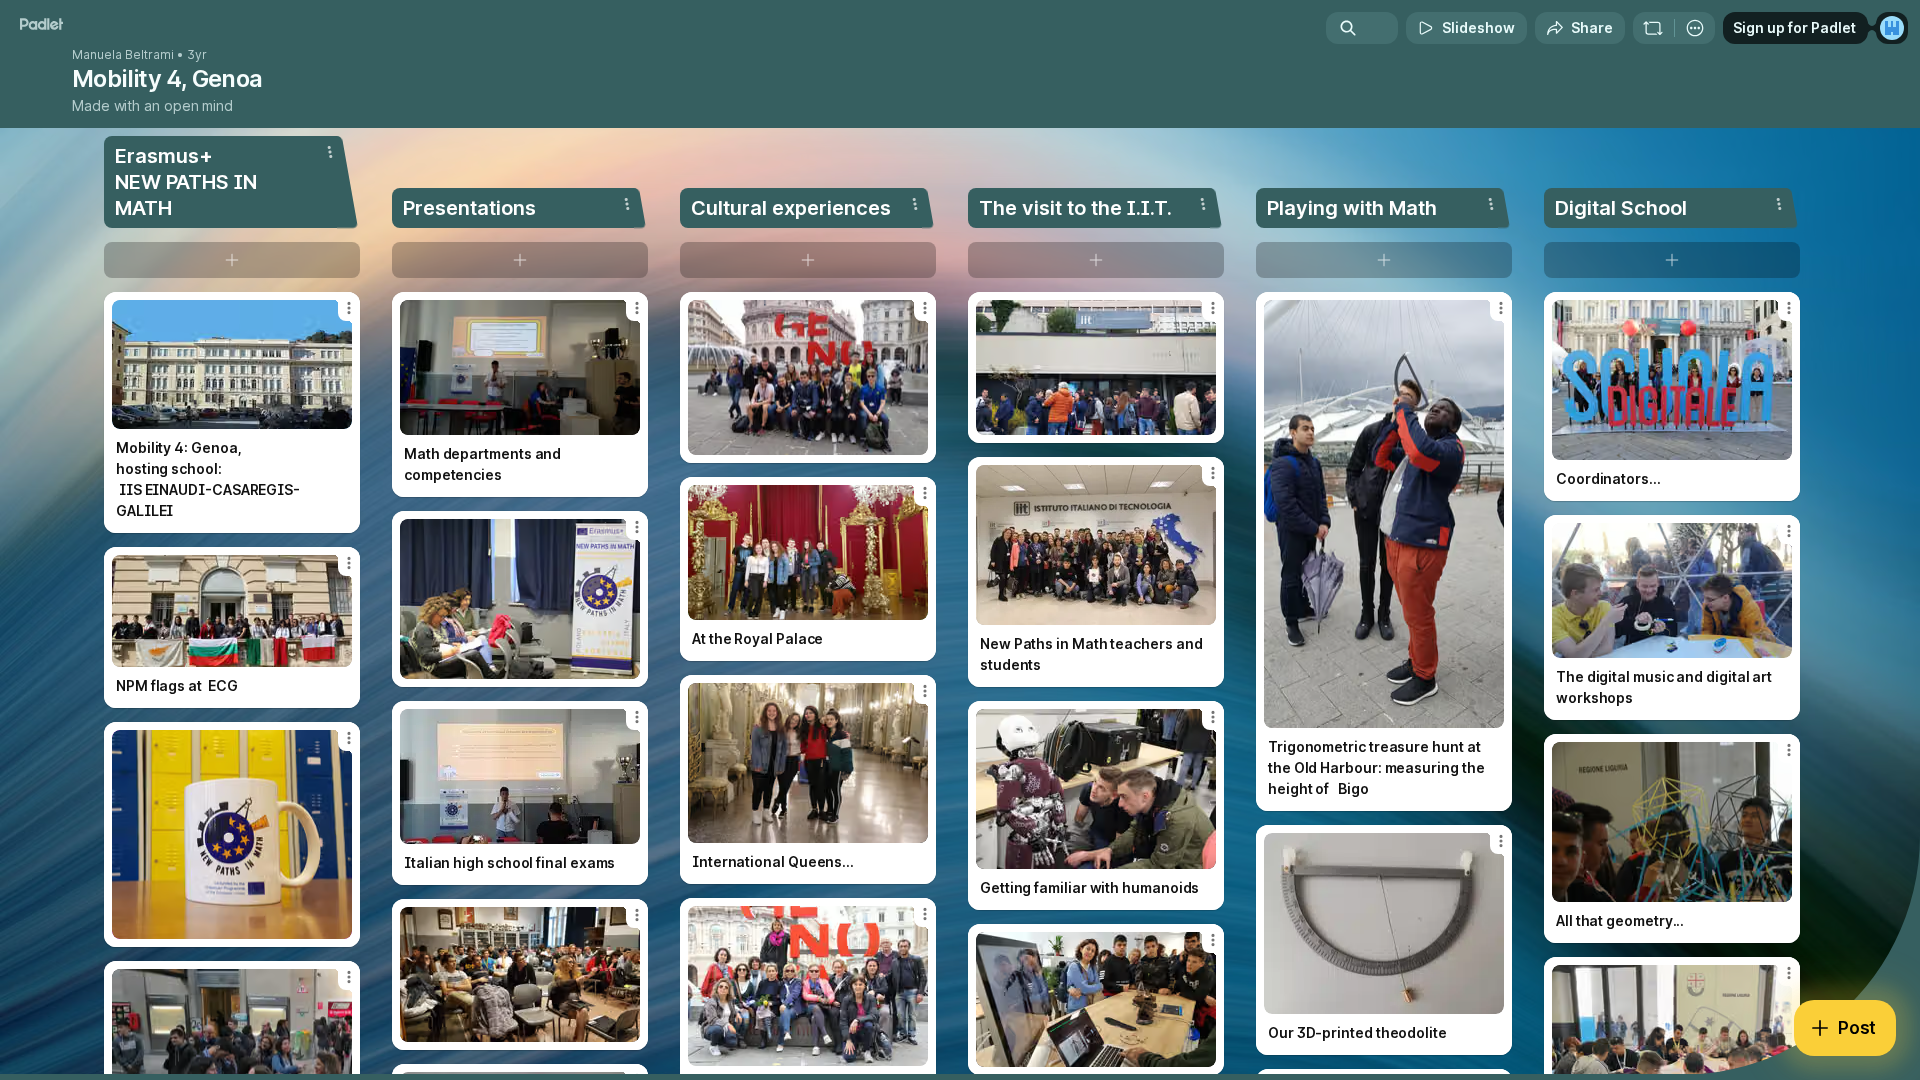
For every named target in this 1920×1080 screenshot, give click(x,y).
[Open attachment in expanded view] (232, 364)
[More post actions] (349, 308)
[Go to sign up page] (1892, 28)
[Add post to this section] (232, 260)
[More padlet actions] (1695, 28)
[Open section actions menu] (330, 152)
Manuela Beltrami (123, 55)
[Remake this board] (1653, 28)
